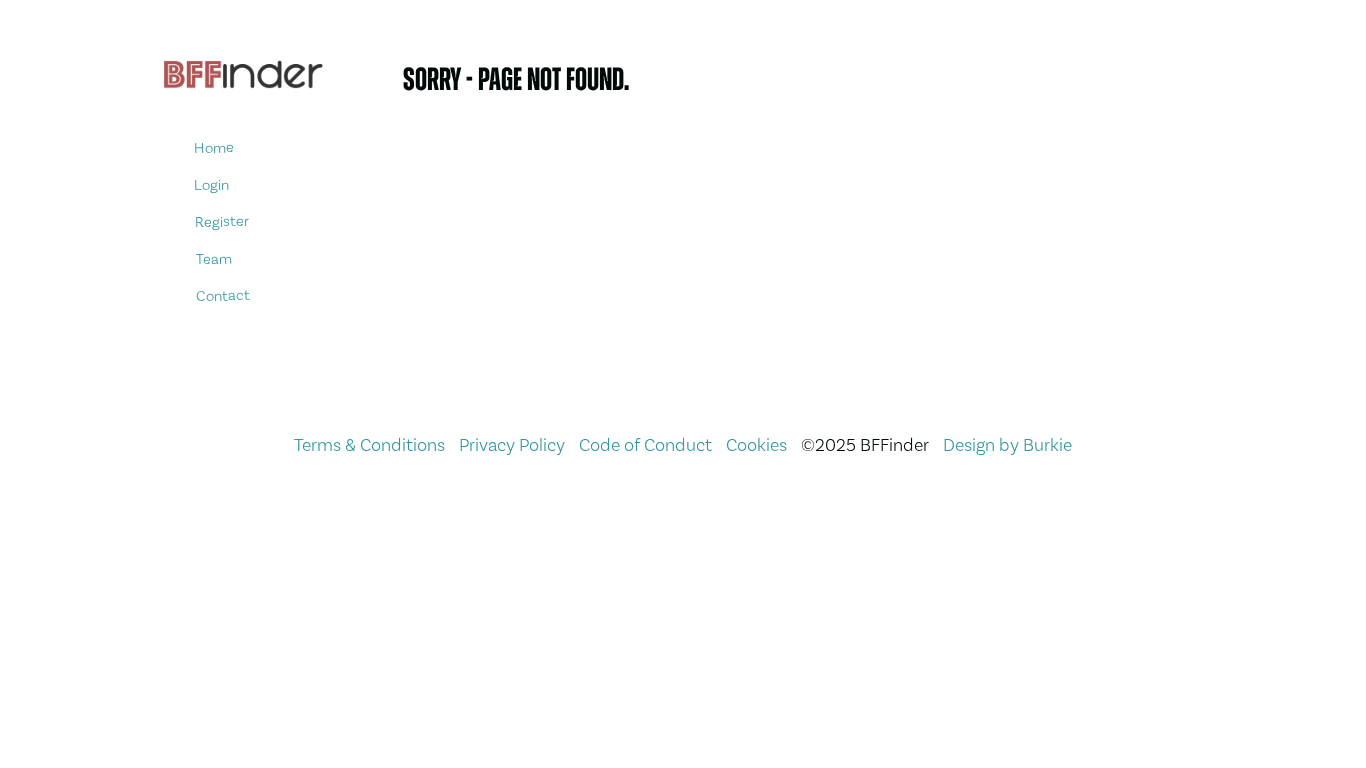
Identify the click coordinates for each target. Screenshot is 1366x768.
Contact (223, 295)
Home (214, 147)
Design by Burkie (1007, 444)
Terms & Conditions (369, 444)
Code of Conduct (645, 444)
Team (213, 258)
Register (222, 221)
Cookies (756, 444)
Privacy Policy (512, 444)
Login (211, 184)
